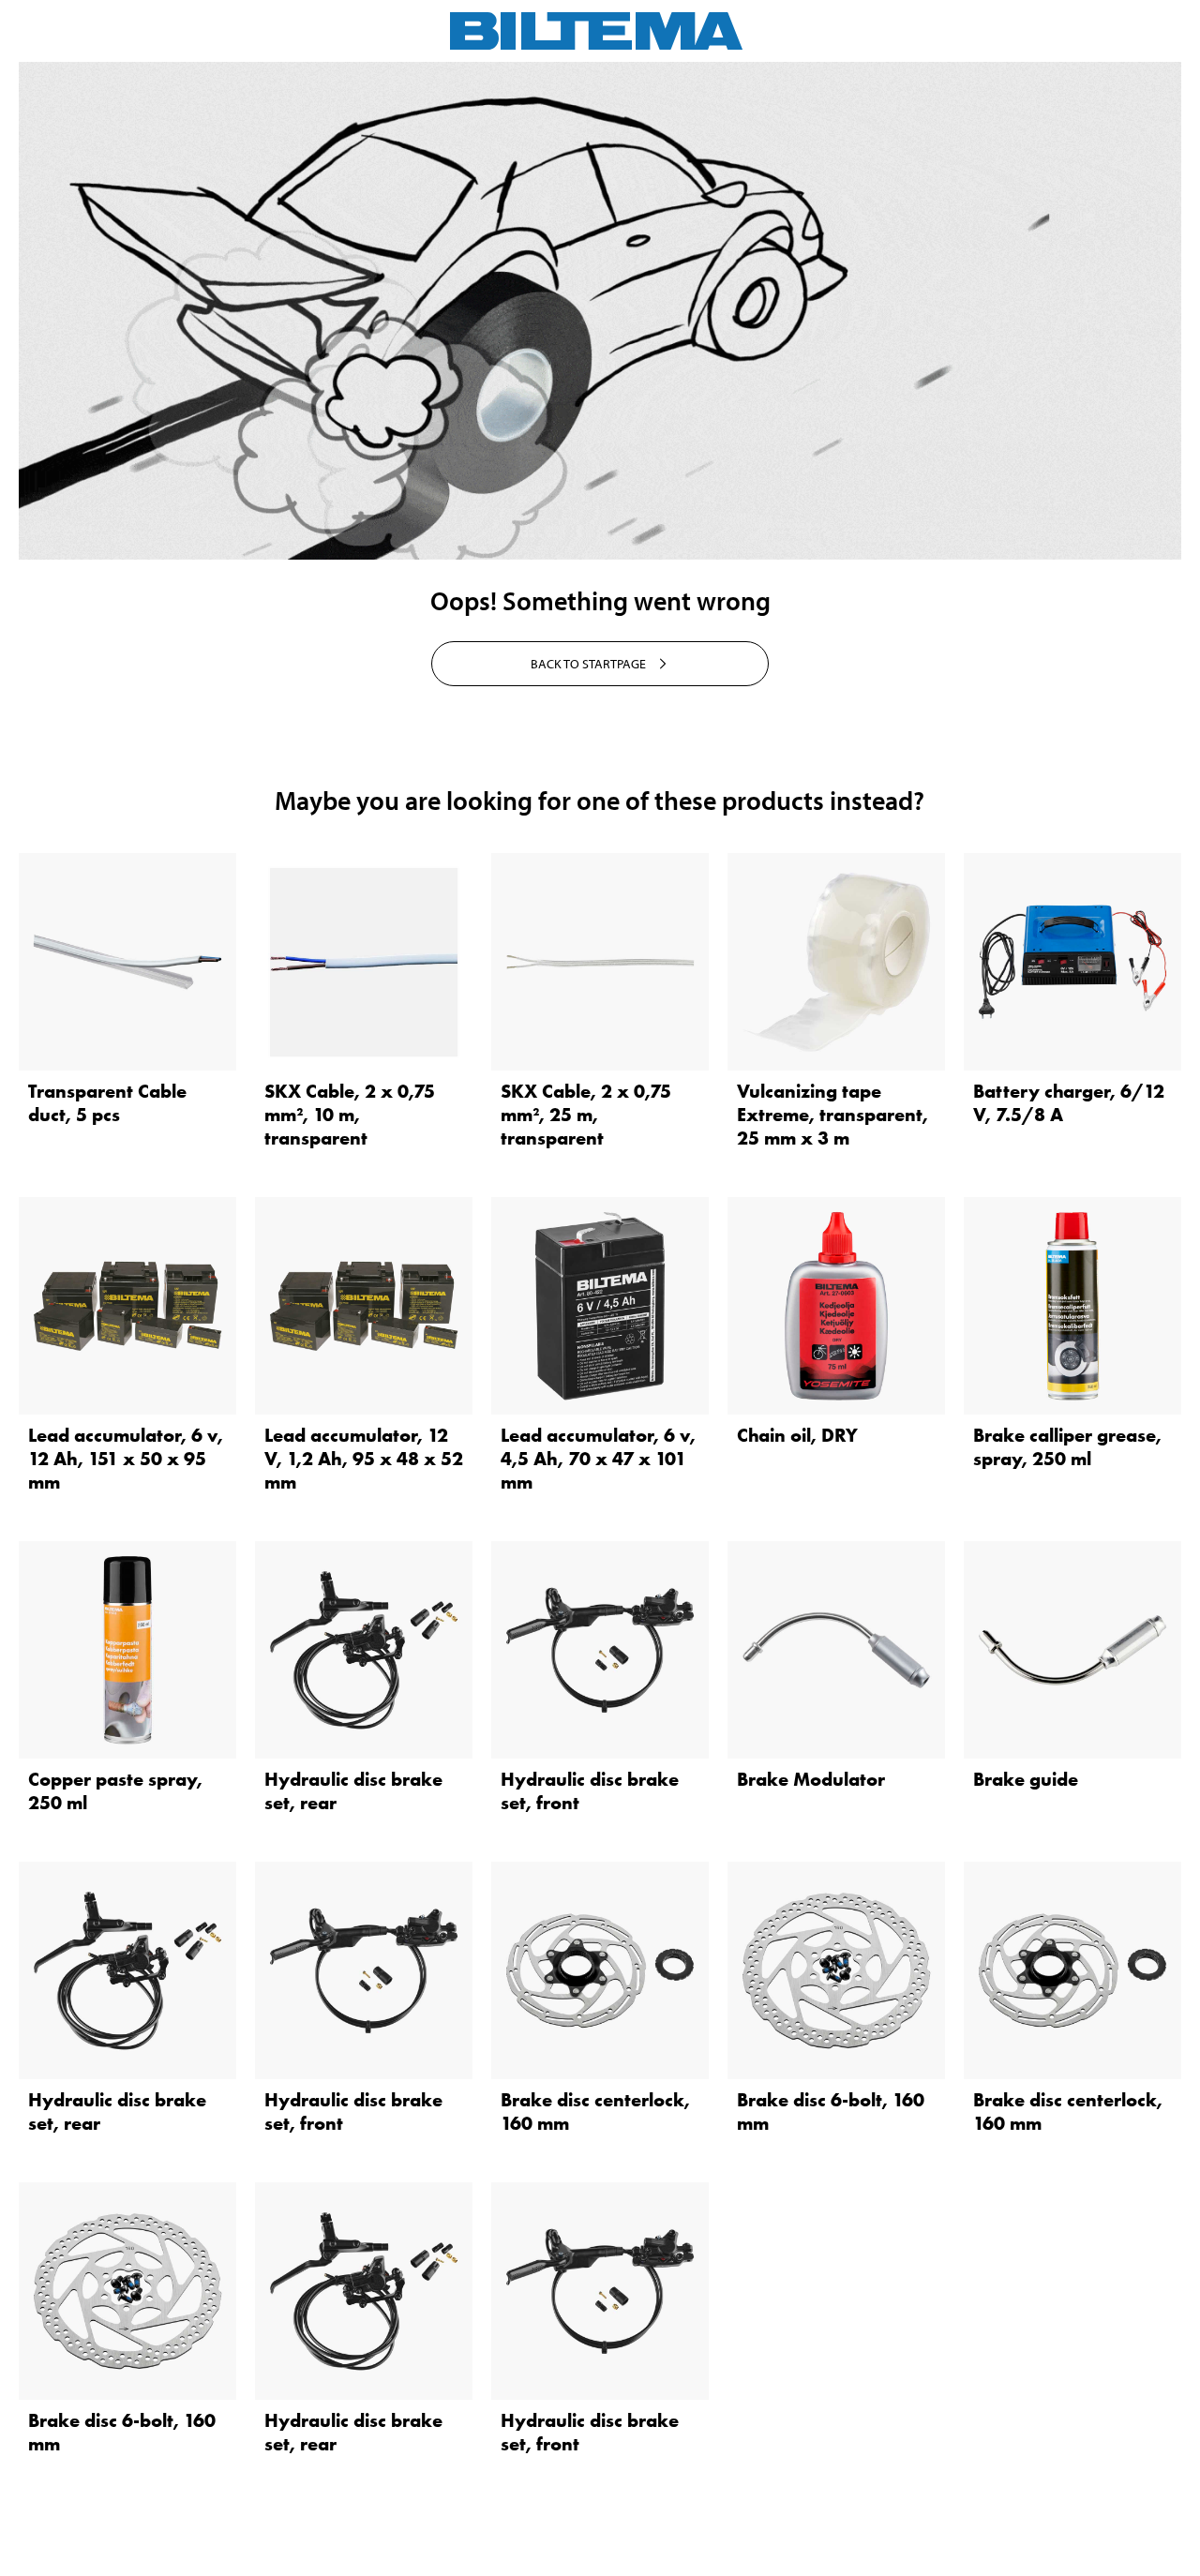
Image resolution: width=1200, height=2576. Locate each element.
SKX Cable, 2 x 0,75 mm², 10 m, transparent (350, 1115)
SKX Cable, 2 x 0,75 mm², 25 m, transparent (586, 1115)
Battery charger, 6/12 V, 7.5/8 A (1069, 1103)
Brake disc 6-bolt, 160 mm (831, 2112)
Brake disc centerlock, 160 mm (595, 2112)
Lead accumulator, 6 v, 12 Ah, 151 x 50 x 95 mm (126, 1459)
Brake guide (1026, 1779)
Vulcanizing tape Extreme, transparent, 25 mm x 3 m (832, 1115)
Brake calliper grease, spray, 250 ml (1067, 1447)
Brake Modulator (811, 1779)
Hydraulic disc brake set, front (590, 1791)
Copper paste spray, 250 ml (115, 1791)
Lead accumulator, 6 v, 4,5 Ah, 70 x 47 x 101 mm (598, 1459)
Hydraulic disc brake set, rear (353, 1791)
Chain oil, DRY (797, 1435)
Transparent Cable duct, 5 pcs (107, 1103)
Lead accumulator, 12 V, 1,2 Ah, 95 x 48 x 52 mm (364, 1459)
